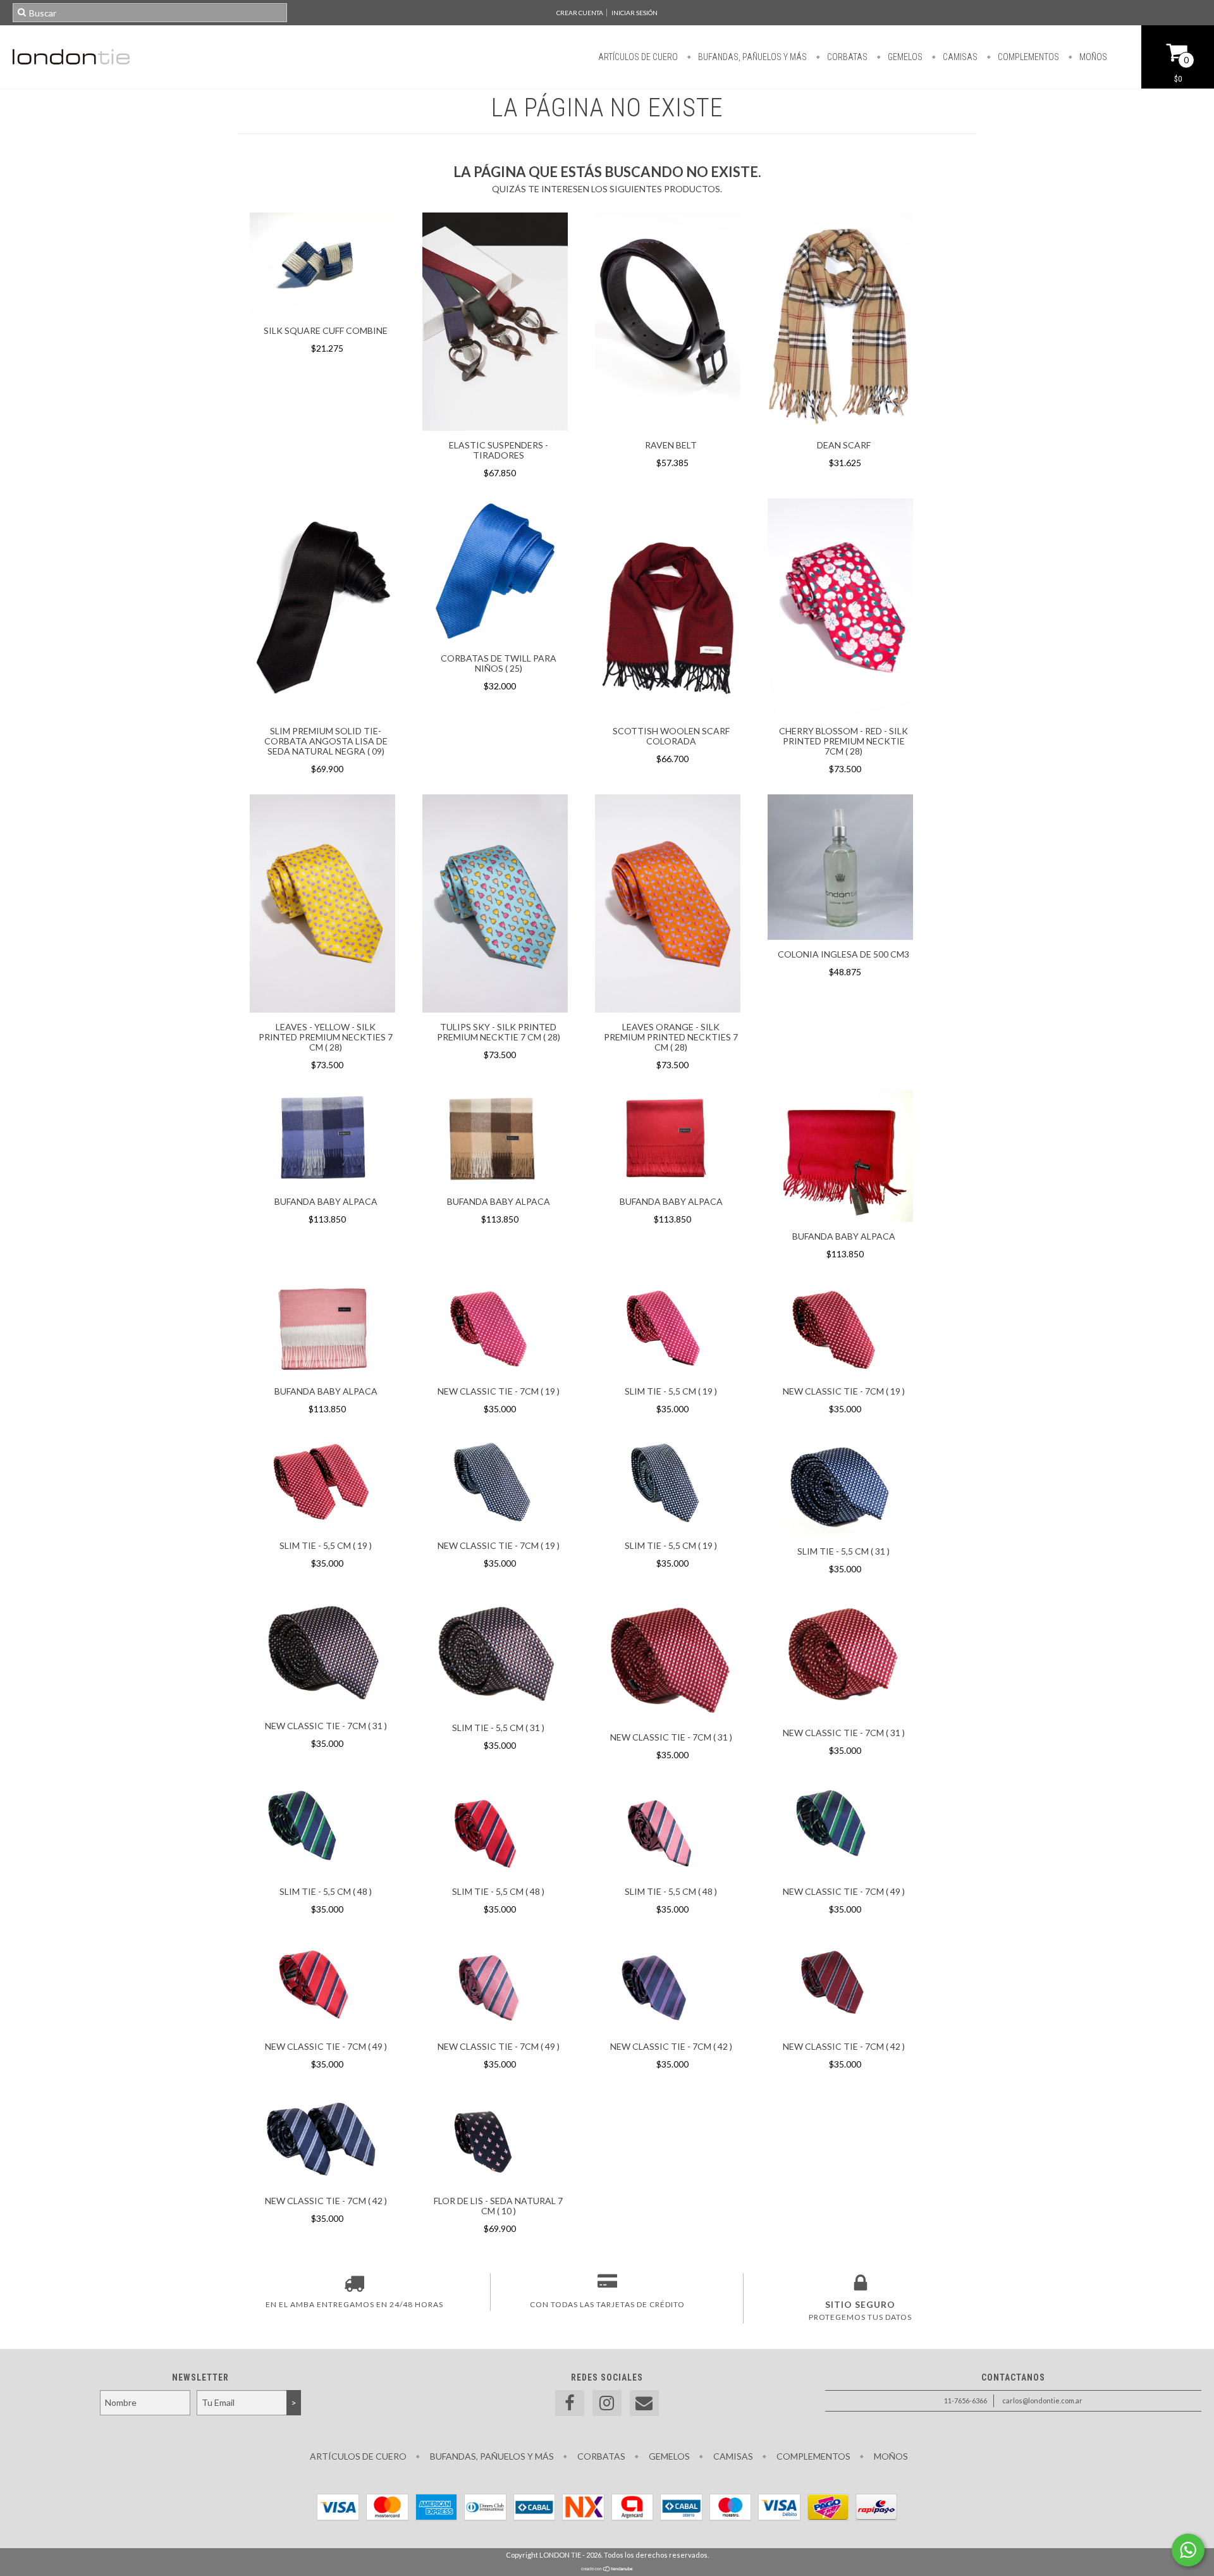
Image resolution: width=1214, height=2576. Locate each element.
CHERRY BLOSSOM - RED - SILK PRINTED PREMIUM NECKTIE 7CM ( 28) (843, 741)
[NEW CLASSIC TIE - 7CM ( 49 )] (840, 1830)
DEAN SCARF (844, 445)
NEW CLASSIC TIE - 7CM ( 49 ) (844, 1891)
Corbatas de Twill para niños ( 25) (499, 663)
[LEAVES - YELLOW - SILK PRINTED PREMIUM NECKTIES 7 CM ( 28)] (322, 1009)
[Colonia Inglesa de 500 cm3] (840, 869)
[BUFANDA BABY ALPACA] (322, 1140)
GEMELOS (904, 57)
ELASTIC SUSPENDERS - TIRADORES (499, 450)
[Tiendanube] (607, 2569)
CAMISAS (959, 57)
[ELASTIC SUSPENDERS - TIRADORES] (495, 427)
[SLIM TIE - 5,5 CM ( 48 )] (322, 1830)
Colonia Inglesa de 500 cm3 (843, 954)
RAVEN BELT (671, 445)
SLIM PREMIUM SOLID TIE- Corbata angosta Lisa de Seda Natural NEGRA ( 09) (326, 741)
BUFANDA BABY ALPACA (326, 1201)
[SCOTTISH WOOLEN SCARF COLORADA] (668, 713)
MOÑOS (1092, 57)
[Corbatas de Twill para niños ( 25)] (495, 640)
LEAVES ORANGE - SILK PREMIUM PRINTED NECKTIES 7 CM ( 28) (671, 1037)
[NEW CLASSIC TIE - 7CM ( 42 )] (668, 1985)
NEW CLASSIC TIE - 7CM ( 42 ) (671, 2046)
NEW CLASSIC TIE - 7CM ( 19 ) (499, 1391)
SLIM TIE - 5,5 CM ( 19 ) (671, 1391)
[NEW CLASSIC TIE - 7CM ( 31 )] (322, 1655)
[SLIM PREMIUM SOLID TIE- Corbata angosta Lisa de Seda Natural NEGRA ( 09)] (322, 713)
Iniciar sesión (635, 13)
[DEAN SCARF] (840, 427)
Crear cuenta (580, 13)
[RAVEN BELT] (668, 427)
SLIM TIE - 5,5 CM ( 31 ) (843, 1551)
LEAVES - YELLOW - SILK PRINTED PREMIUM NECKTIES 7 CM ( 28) (326, 1037)
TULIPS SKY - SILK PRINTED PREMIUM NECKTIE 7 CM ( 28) (499, 1032)
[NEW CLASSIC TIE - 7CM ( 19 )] (495, 1329)
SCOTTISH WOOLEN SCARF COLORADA (671, 736)
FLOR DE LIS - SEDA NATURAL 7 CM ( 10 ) (498, 2206)
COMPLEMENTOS (1027, 57)
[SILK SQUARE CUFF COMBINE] (322, 313)
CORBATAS (846, 57)
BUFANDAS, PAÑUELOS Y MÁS (751, 57)
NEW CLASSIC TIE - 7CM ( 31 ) (326, 1726)
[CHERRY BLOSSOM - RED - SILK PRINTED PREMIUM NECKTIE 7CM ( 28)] (840, 713)
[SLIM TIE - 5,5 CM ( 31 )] (840, 1487)
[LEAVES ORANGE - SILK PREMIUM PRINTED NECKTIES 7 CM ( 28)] (668, 905)
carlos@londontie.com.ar (1042, 2400)
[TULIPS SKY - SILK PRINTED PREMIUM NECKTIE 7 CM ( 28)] (495, 1009)
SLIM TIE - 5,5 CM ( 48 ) (326, 1891)
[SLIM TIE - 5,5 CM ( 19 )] (668, 1329)
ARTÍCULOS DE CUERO (638, 57)
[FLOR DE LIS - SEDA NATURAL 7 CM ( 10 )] (495, 2140)
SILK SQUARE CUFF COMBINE (326, 330)
